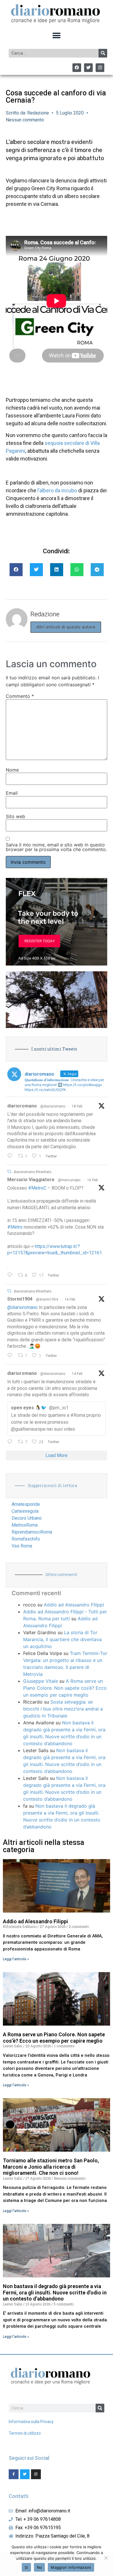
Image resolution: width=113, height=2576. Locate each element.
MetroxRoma (25, 1525)
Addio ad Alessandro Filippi (74, 1605)
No (40, 2567)
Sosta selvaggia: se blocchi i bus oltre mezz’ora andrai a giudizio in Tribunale (63, 1709)
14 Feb (77, 1374)
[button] (57, 36)
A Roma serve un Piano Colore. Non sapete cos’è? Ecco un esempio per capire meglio (65, 1688)
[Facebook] (77, 68)
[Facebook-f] (14, 2474)
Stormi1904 (20, 1299)
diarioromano (22, 1106)
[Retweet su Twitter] (9, 1172)
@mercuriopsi (69, 1180)
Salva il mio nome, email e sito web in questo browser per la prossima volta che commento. (56, 847)
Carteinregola (25, 1511)
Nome (12, 770)
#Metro (15, 1227)
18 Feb (77, 1106)
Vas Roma (22, 1546)
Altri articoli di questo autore (66, 627)
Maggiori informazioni (71, 2567)
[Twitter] (88, 68)
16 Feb (92, 1180)
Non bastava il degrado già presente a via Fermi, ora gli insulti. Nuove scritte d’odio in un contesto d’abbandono (55, 2292)
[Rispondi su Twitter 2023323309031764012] (11, 1275)
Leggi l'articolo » (16, 1959)
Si (26, 2567)
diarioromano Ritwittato (32, 1172)
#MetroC (37, 1188)
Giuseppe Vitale (41, 1681)
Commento (20, 696)
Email (12, 793)
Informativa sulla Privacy (31, 2422)
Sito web (16, 816)
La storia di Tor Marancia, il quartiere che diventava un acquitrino (62, 1639)
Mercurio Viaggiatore (31, 1180)
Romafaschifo (26, 1539)
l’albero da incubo (57, 490)
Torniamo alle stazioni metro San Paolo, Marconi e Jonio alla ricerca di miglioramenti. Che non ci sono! (51, 2167)
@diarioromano (53, 1106)
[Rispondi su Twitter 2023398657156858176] (11, 1356)
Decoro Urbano (27, 1518)
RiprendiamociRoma (32, 1532)
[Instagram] (100, 68)
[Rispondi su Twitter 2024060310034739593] (11, 1156)
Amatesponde (26, 1504)
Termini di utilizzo (25, 2433)
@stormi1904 (47, 1299)
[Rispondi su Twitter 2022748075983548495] (11, 1442)
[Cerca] (103, 53)
